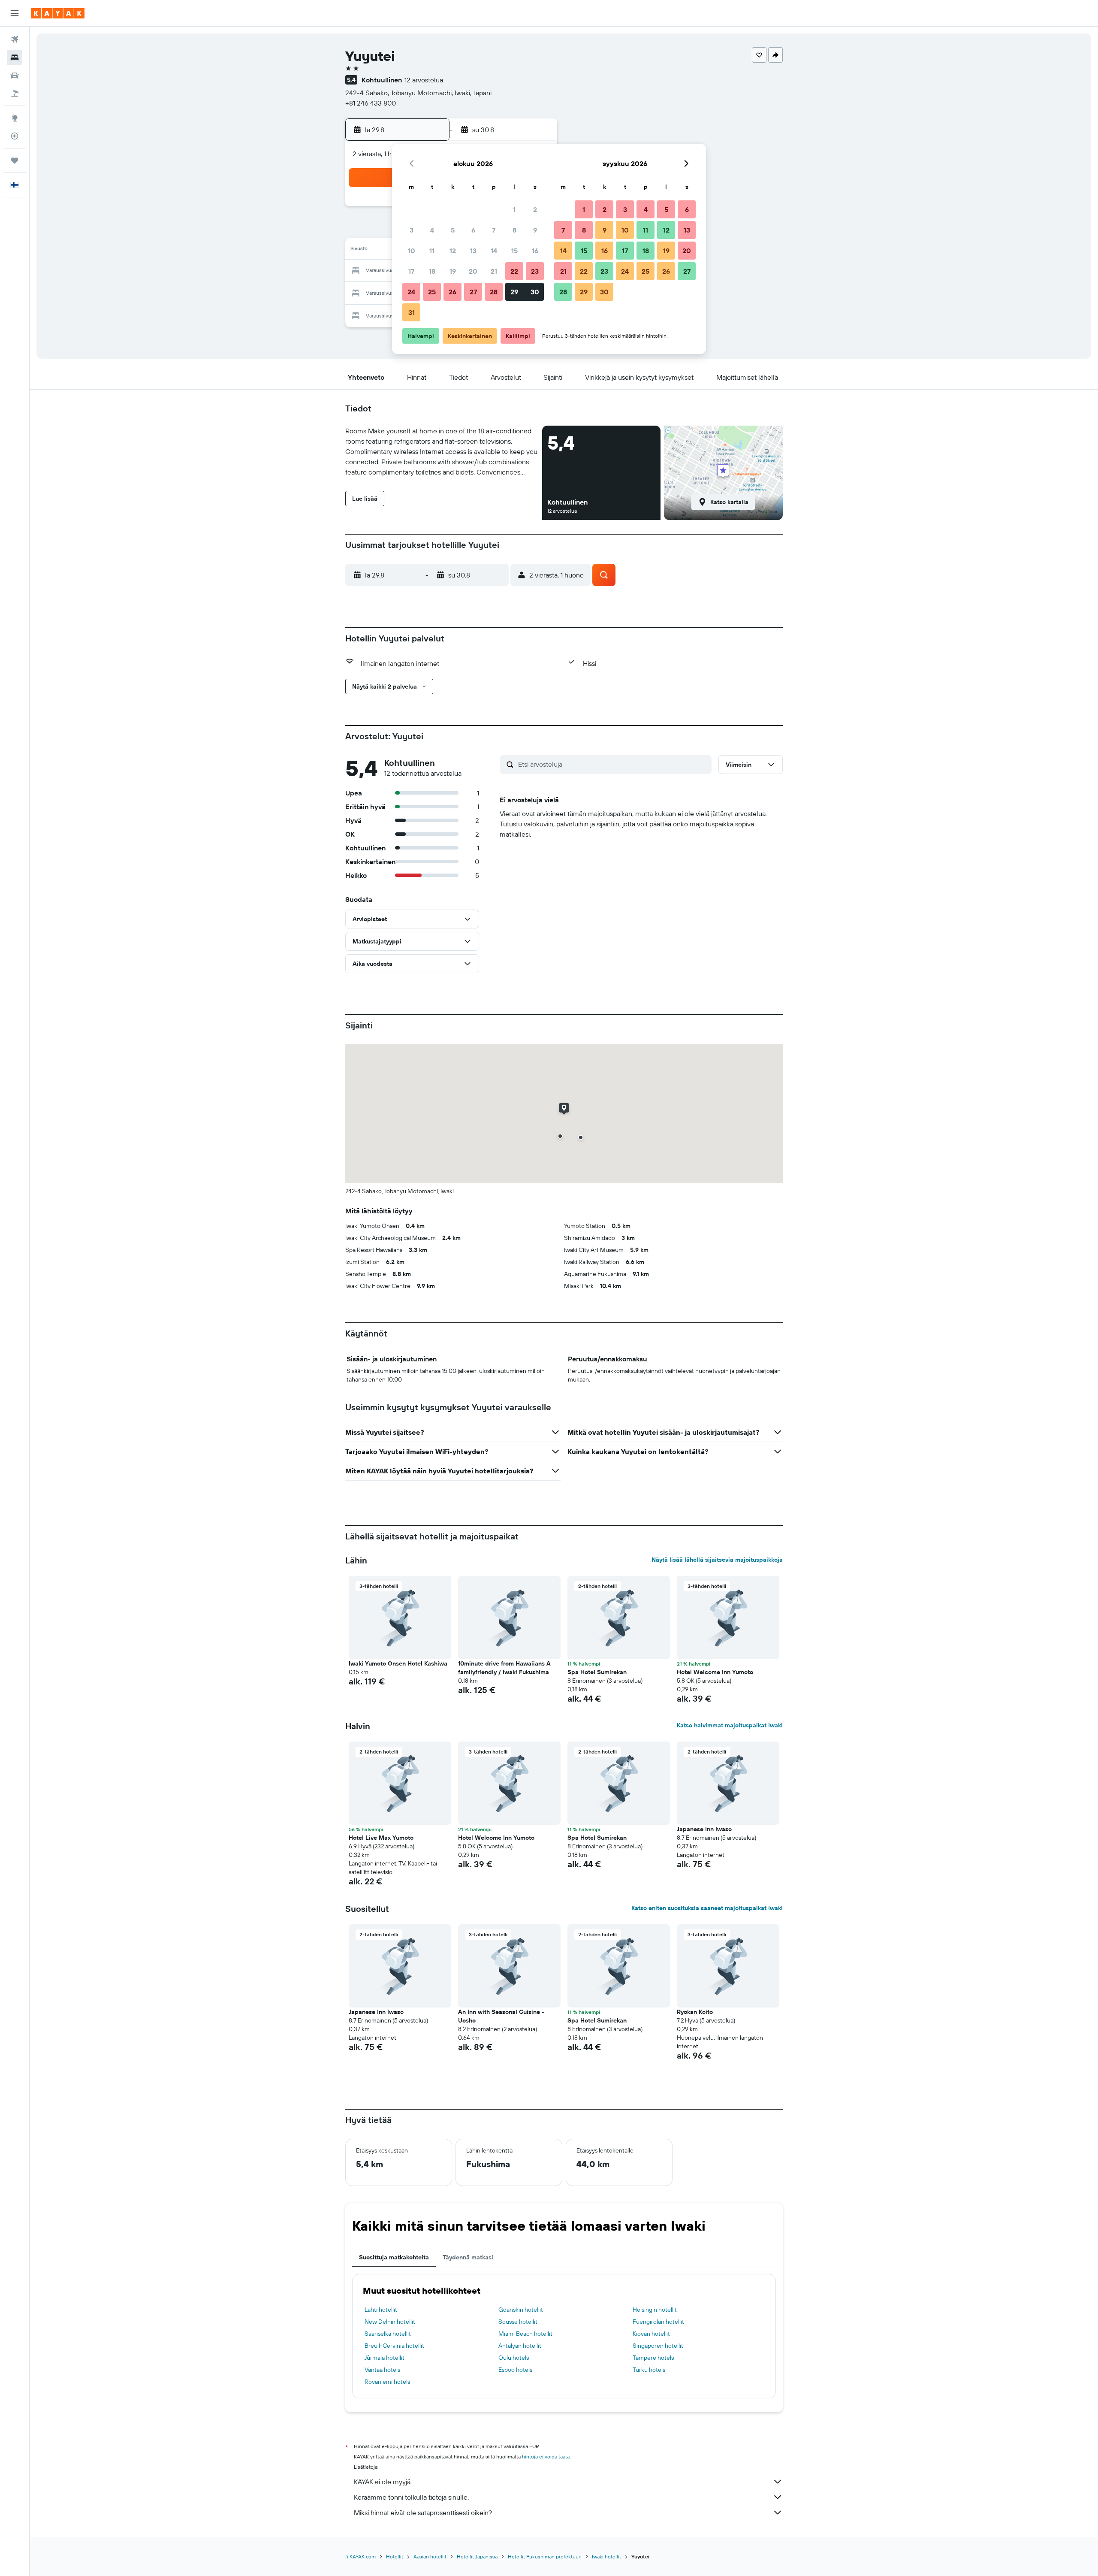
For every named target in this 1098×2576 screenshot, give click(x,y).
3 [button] (412, 230)
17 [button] (411, 271)
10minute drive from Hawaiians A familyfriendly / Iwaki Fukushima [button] (504, 1668)
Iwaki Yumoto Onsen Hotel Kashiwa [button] (398, 1663)
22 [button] (514, 271)
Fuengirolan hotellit (658, 2322)
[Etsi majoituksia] (15, 57)
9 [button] (535, 230)
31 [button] (412, 312)
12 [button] (453, 251)
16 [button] (535, 251)
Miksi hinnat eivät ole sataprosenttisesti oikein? (423, 2513)
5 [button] (453, 230)
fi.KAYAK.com (360, 2556)
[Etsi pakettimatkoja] (15, 94)
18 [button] (432, 271)
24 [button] (411, 292)
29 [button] (514, 292)
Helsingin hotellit (655, 2310)
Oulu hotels (514, 2358)
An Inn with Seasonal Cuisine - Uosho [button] (501, 2016)
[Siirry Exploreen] (15, 118)
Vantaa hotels (382, 2370)
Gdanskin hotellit (521, 2310)
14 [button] (494, 251)
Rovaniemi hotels (387, 2382)
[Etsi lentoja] (15, 39)
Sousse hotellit (518, 2322)
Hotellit (395, 2556)
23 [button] (535, 271)
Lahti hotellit (381, 2310)
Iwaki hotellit (606, 2556)
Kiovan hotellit (651, 2334)
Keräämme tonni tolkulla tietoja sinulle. (411, 2497)
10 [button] (412, 251)
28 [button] (494, 292)
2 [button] (535, 209)
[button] (15, 13)
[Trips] (15, 160)
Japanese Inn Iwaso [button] (704, 1829)
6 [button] (473, 230)
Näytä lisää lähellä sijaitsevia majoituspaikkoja (717, 1560)
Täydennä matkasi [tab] (468, 2257)
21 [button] (494, 271)
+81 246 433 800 (371, 103)
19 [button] (453, 271)
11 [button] (432, 251)
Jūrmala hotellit (385, 2358)
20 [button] (473, 271)
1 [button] (514, 209)
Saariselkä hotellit (388, 2334)
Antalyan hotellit (520, 2346)
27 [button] (473, 292)
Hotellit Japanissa (477, 2556)
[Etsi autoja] (15, 76)
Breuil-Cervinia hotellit (394, 2346)
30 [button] (535, 292)
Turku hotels (649, 2370)
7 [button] (494, 230)
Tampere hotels (653, 2358)
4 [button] (432, 230)
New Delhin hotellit (390, 2322)
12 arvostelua (424, 80)
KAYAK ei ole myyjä (382, 2482)
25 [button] (432, 292)
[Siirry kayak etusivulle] (58, 13)
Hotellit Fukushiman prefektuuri (545, 2556)
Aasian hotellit (430, 2556)
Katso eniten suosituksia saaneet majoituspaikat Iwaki (707, 1908)
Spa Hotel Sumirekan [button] (597, 1672)
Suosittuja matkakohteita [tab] (394, 2257)
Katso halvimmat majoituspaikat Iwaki (730, 1725)
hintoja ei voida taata (546, 2457)
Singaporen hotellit (658, 2346)
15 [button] (514, 251)
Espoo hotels (515, 2370)
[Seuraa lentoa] (15, 136)
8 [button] (514, 230)
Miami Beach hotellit (525, 2334)
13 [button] (473, 251)
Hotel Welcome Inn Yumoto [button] (715, 1672)
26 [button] (452, 292)
